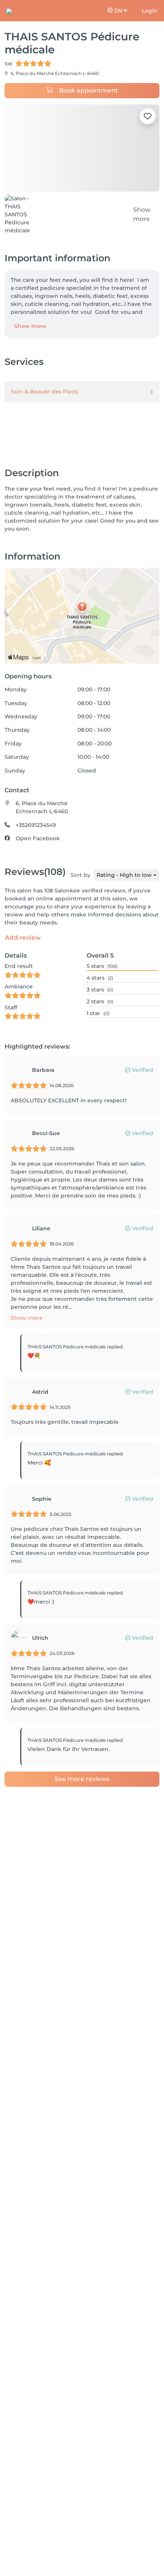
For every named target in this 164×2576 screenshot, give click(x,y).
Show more (30, 326)
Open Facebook (38, 838)
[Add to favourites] (148, 116)
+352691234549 (36, 825)
